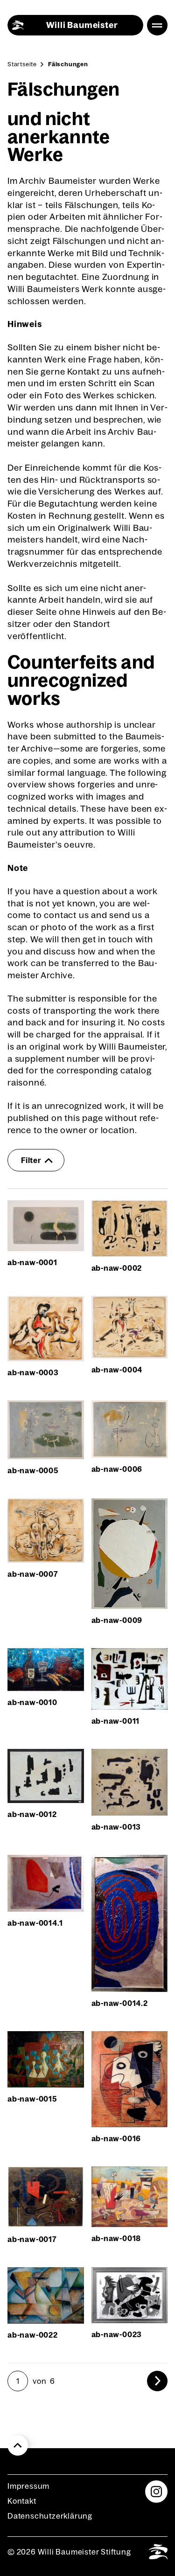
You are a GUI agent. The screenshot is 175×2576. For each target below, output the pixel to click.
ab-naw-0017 (32, 2239)
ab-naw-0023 (117, 2334)
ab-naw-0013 (116, 1827)
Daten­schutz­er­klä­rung (50, 2516)
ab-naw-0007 (33, 1574)
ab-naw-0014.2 (120, 2003)
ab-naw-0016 (116, 2138)
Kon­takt (22, 2501)
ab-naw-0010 (32, 1702)
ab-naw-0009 (117, 1620)
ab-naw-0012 (32, 1814)
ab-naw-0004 (117, 1370)
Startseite (22, 64)
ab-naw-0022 (33, 2335)
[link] (157, 2381)
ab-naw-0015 (32, 2099)
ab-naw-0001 (32, 1262)
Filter (31, 1160)
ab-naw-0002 (117, 1268)
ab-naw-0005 (33, 1470)
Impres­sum (28, 2486)
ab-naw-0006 (117, 1469)
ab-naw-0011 (116, 1721)
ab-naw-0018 (116, 2238)
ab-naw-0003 (33, 1372)
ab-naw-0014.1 (35, 1923)
